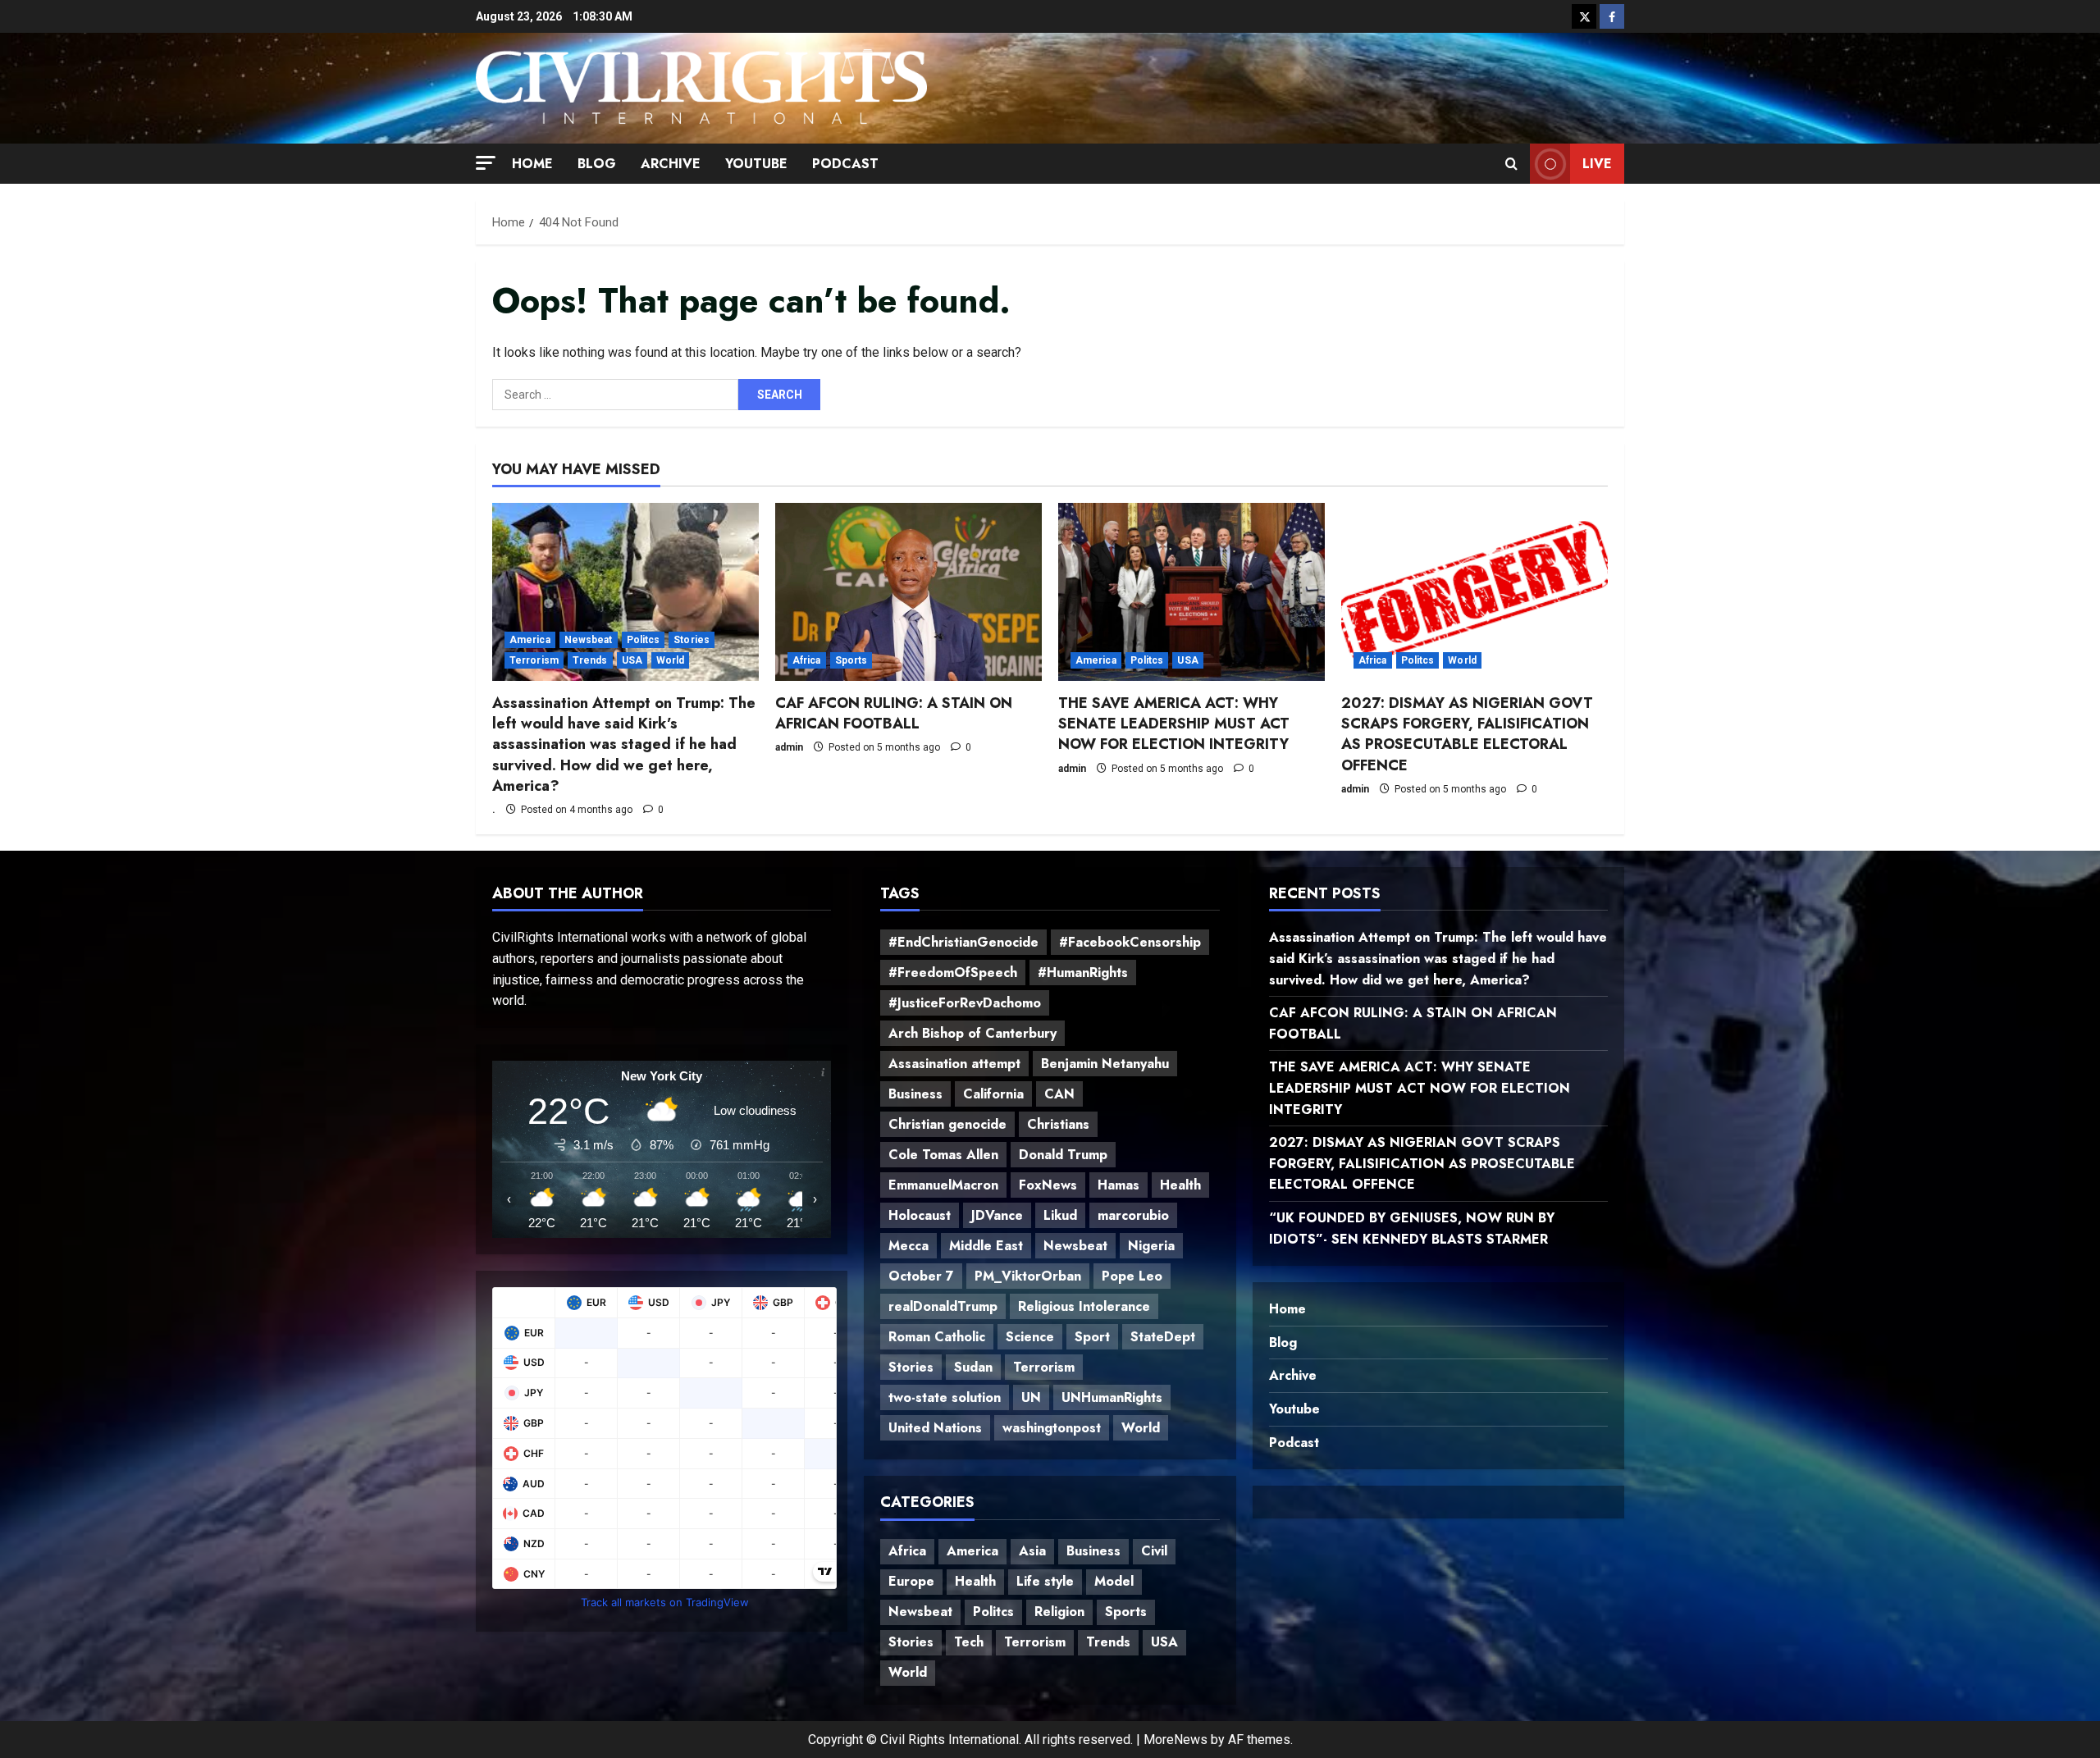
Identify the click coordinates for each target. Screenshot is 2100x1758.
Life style (1045, 1581)
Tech (969, 1642)
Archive (671, 164)
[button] (486, 162)
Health (1180, 1185)
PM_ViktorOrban (1028, 1276)
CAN (1059, 1094)
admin (789, 747)
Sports (851, 660)
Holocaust (920, 1215)
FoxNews (1048, 1185)
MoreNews (1176, 1740)
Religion (1059, 1612)
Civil (1154, 1551)
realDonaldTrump (943, 1306)
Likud (1060, 1215)
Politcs (644, 640)
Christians (1058, 1124)
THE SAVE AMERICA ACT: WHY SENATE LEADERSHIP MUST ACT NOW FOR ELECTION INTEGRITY (1174, 724)
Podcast (845, 164)
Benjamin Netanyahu (1105, 1064)
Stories (692, 640)
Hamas (1118, 1185)
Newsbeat (589, 640)
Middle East (986, 1246)
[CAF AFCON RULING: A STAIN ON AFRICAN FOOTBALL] (908, 592)
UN (1031, 1397)
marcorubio (1133, 1215)
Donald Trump (1063, 1155)
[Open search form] (1511, 163)
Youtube (756, 164)
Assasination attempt (954, 1064)
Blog (597, 164)
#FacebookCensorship (1130, 942)
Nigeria (1151, 1246)
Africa (807, 660)
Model (1114, 1581)
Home (532, 164)
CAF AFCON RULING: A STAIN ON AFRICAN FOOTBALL (894, 713)
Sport (1092, 1337)
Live (1597, 163)
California (993, 1094)
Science (1030, 1337)
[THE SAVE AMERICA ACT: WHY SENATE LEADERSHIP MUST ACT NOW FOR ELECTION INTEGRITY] (1192, 592)
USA (632, 660)
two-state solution (945, 1397)
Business (915, 1094)
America (530, 640)
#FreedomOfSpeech (953, 973)
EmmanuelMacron (943, 1185)
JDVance (997, 1215)
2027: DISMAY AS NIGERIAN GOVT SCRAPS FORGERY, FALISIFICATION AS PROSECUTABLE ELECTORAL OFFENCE (1467, 734)
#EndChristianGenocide (963, 942)
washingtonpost (1052, 1428)
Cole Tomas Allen (943, 1155)
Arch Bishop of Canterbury (972, 1033)
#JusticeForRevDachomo (965, 1003)
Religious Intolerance (1084, 1306)
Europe (911, 1581)
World (671, 660)
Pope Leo (1132, 1276)
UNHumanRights (1112, 1397)
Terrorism (534, 660)
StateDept (1163, 1337)
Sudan (973, 1367)
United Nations (935, 1428)
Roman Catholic (937, 1337)
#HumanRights (1083, 973)
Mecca (908, 1246)
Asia (1032, 1551)
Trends (590, 660)
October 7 (921, 1276)
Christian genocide (947, 1124)
